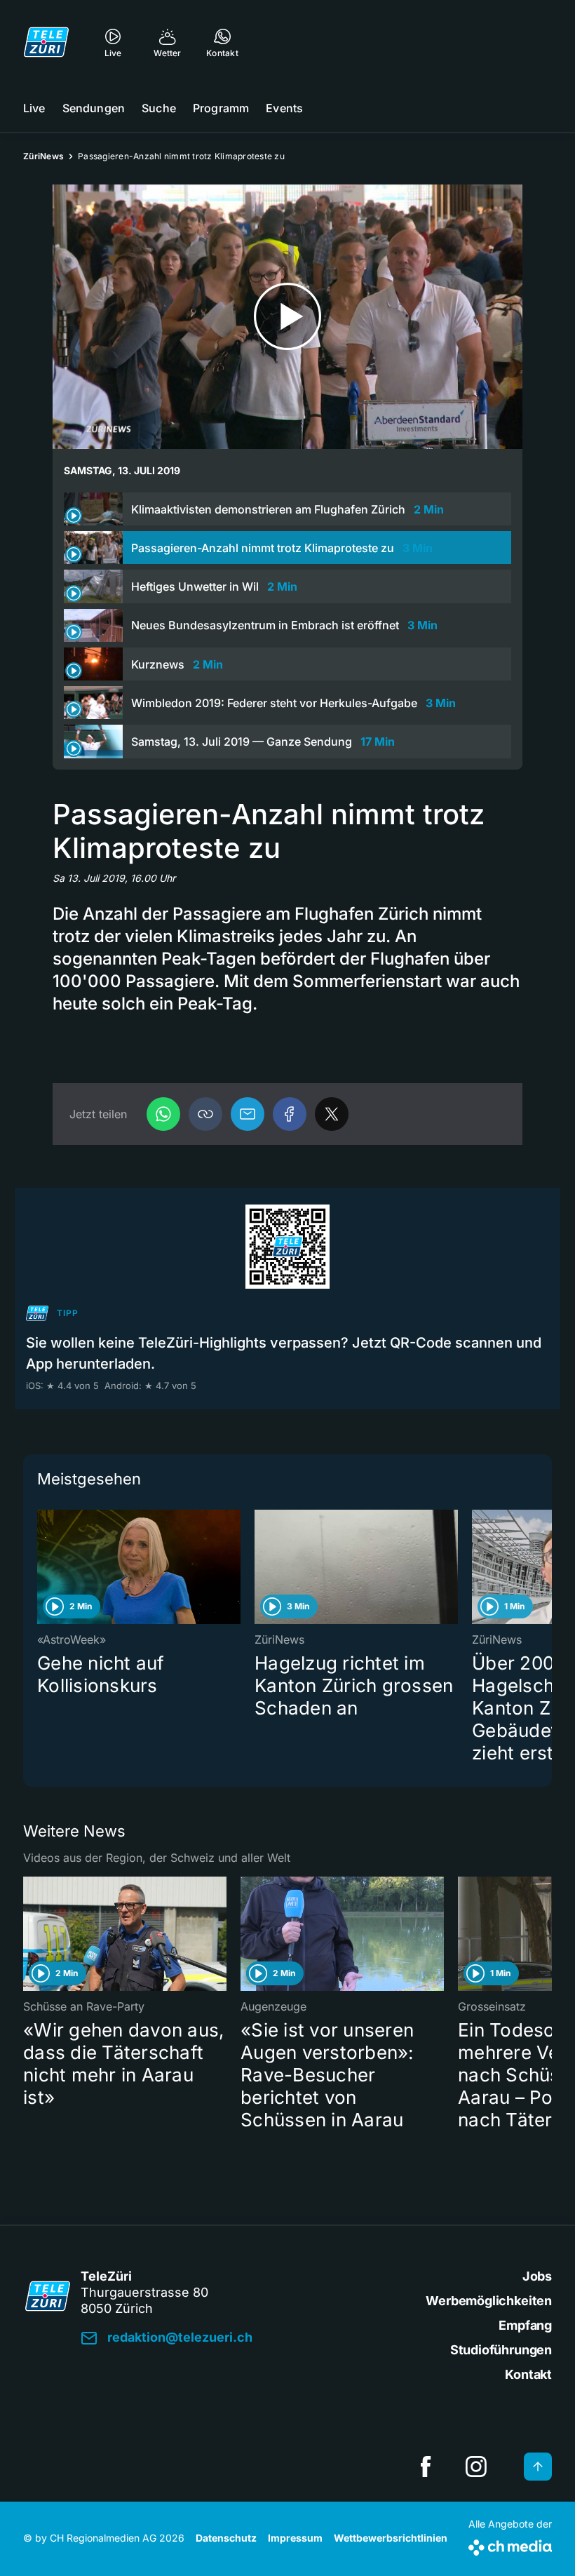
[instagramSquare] (476, 2467)
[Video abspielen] (287, 317)
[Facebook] (290, 1114)
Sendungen (94, 108)
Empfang (525, 2325)
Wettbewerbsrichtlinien (391, 2538)
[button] (205, 1114)
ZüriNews (43, 156)
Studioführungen (501, 2350)
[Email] (248, 1114)
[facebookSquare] (426, 2467)
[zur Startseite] (46, 42)
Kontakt (528, 2374)
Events (284, 108)
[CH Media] (510, 2545)
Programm (221, 108)
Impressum (295, 2538)
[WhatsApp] (163, 1114)
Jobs (537, 2276)
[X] (332, 1114)
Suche (159, 108)
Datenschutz (226, 2538)
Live (34, 108)
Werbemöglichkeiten (489, 2301)
